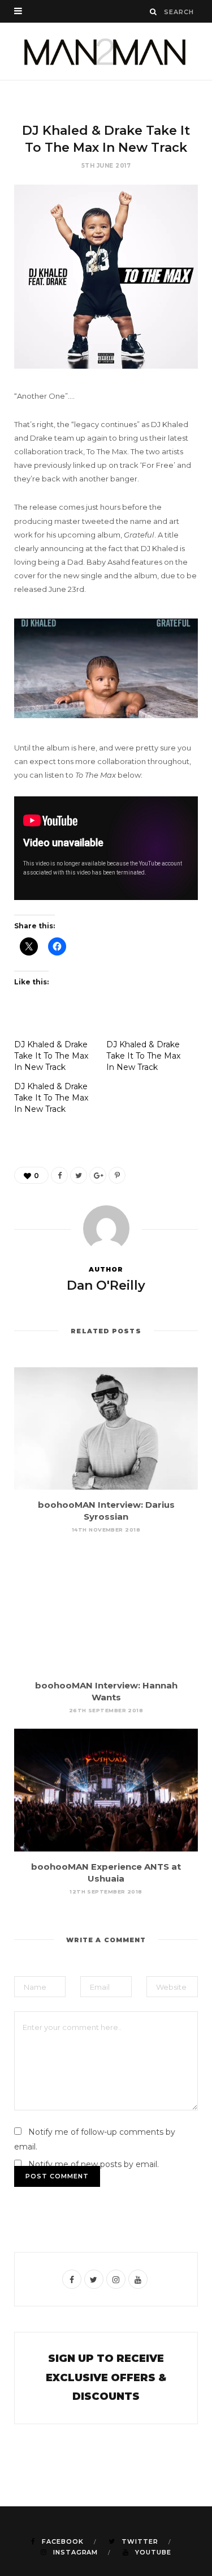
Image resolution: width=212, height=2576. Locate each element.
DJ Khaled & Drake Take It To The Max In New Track (51, 1056)
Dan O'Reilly (106, 1285)
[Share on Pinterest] (117, 1175)
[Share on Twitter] (79, 1175)
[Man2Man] (106, 51)
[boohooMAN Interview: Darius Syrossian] (106, 1429)
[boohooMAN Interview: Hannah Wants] (106, 1609)
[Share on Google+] (98, 1175)
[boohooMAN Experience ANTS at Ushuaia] (106, 1790)
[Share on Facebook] (59, 1175)
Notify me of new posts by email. (94, 2164)
